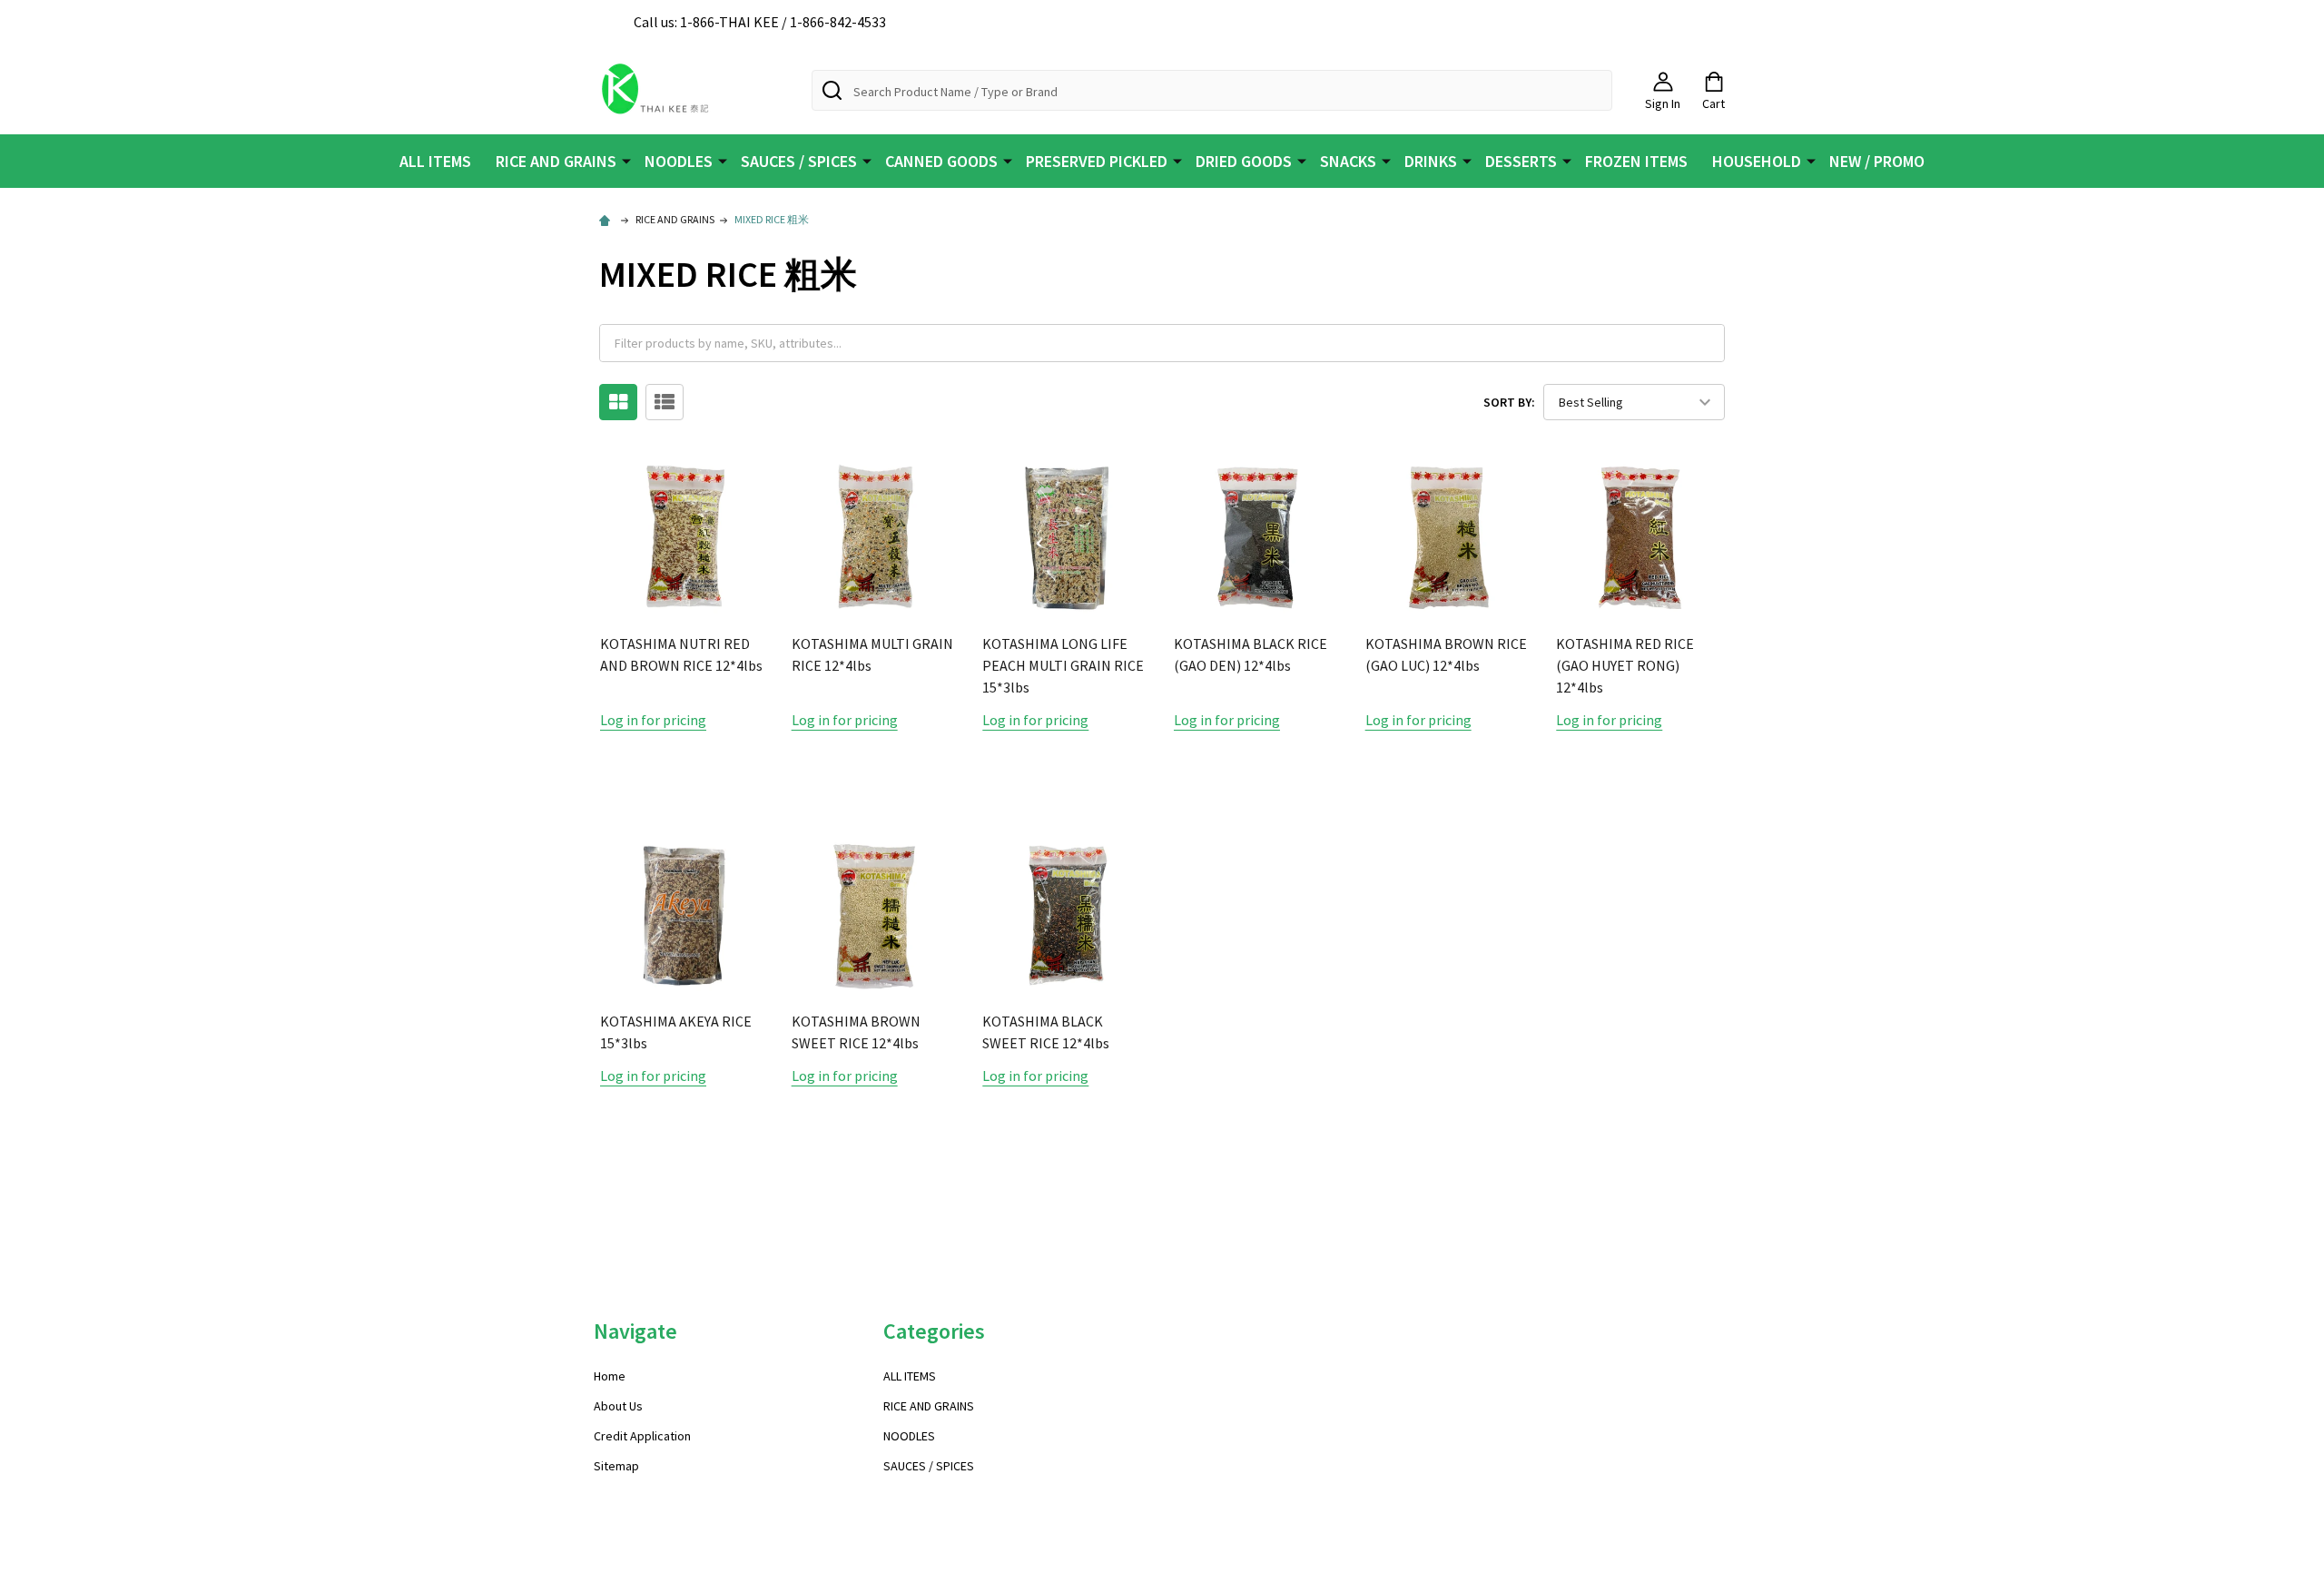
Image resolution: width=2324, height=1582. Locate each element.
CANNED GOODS (941, 161)
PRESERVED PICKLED (1097, 161)
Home (610, 1376)
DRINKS (1431, 161)
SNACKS (1348, 161)
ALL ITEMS (435, 161)
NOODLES (679, 161)
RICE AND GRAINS (556, 161)
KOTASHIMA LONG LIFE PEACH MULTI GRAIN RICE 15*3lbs (1063, 665)
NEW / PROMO (1877, 161)
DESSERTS (1521, 161)
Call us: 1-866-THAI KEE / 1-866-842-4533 (760, 22)
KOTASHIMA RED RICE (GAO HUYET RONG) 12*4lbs (1625, 665)
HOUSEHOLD (1757, 161)
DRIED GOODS (1244, 161)
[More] (626, 160)
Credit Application (642, 1436)
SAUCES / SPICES (799, 161)
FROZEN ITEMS (1636, 161)
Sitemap (616, 1466)
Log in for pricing (653, 720)
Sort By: (1509, 402)
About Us (618, 1406)
